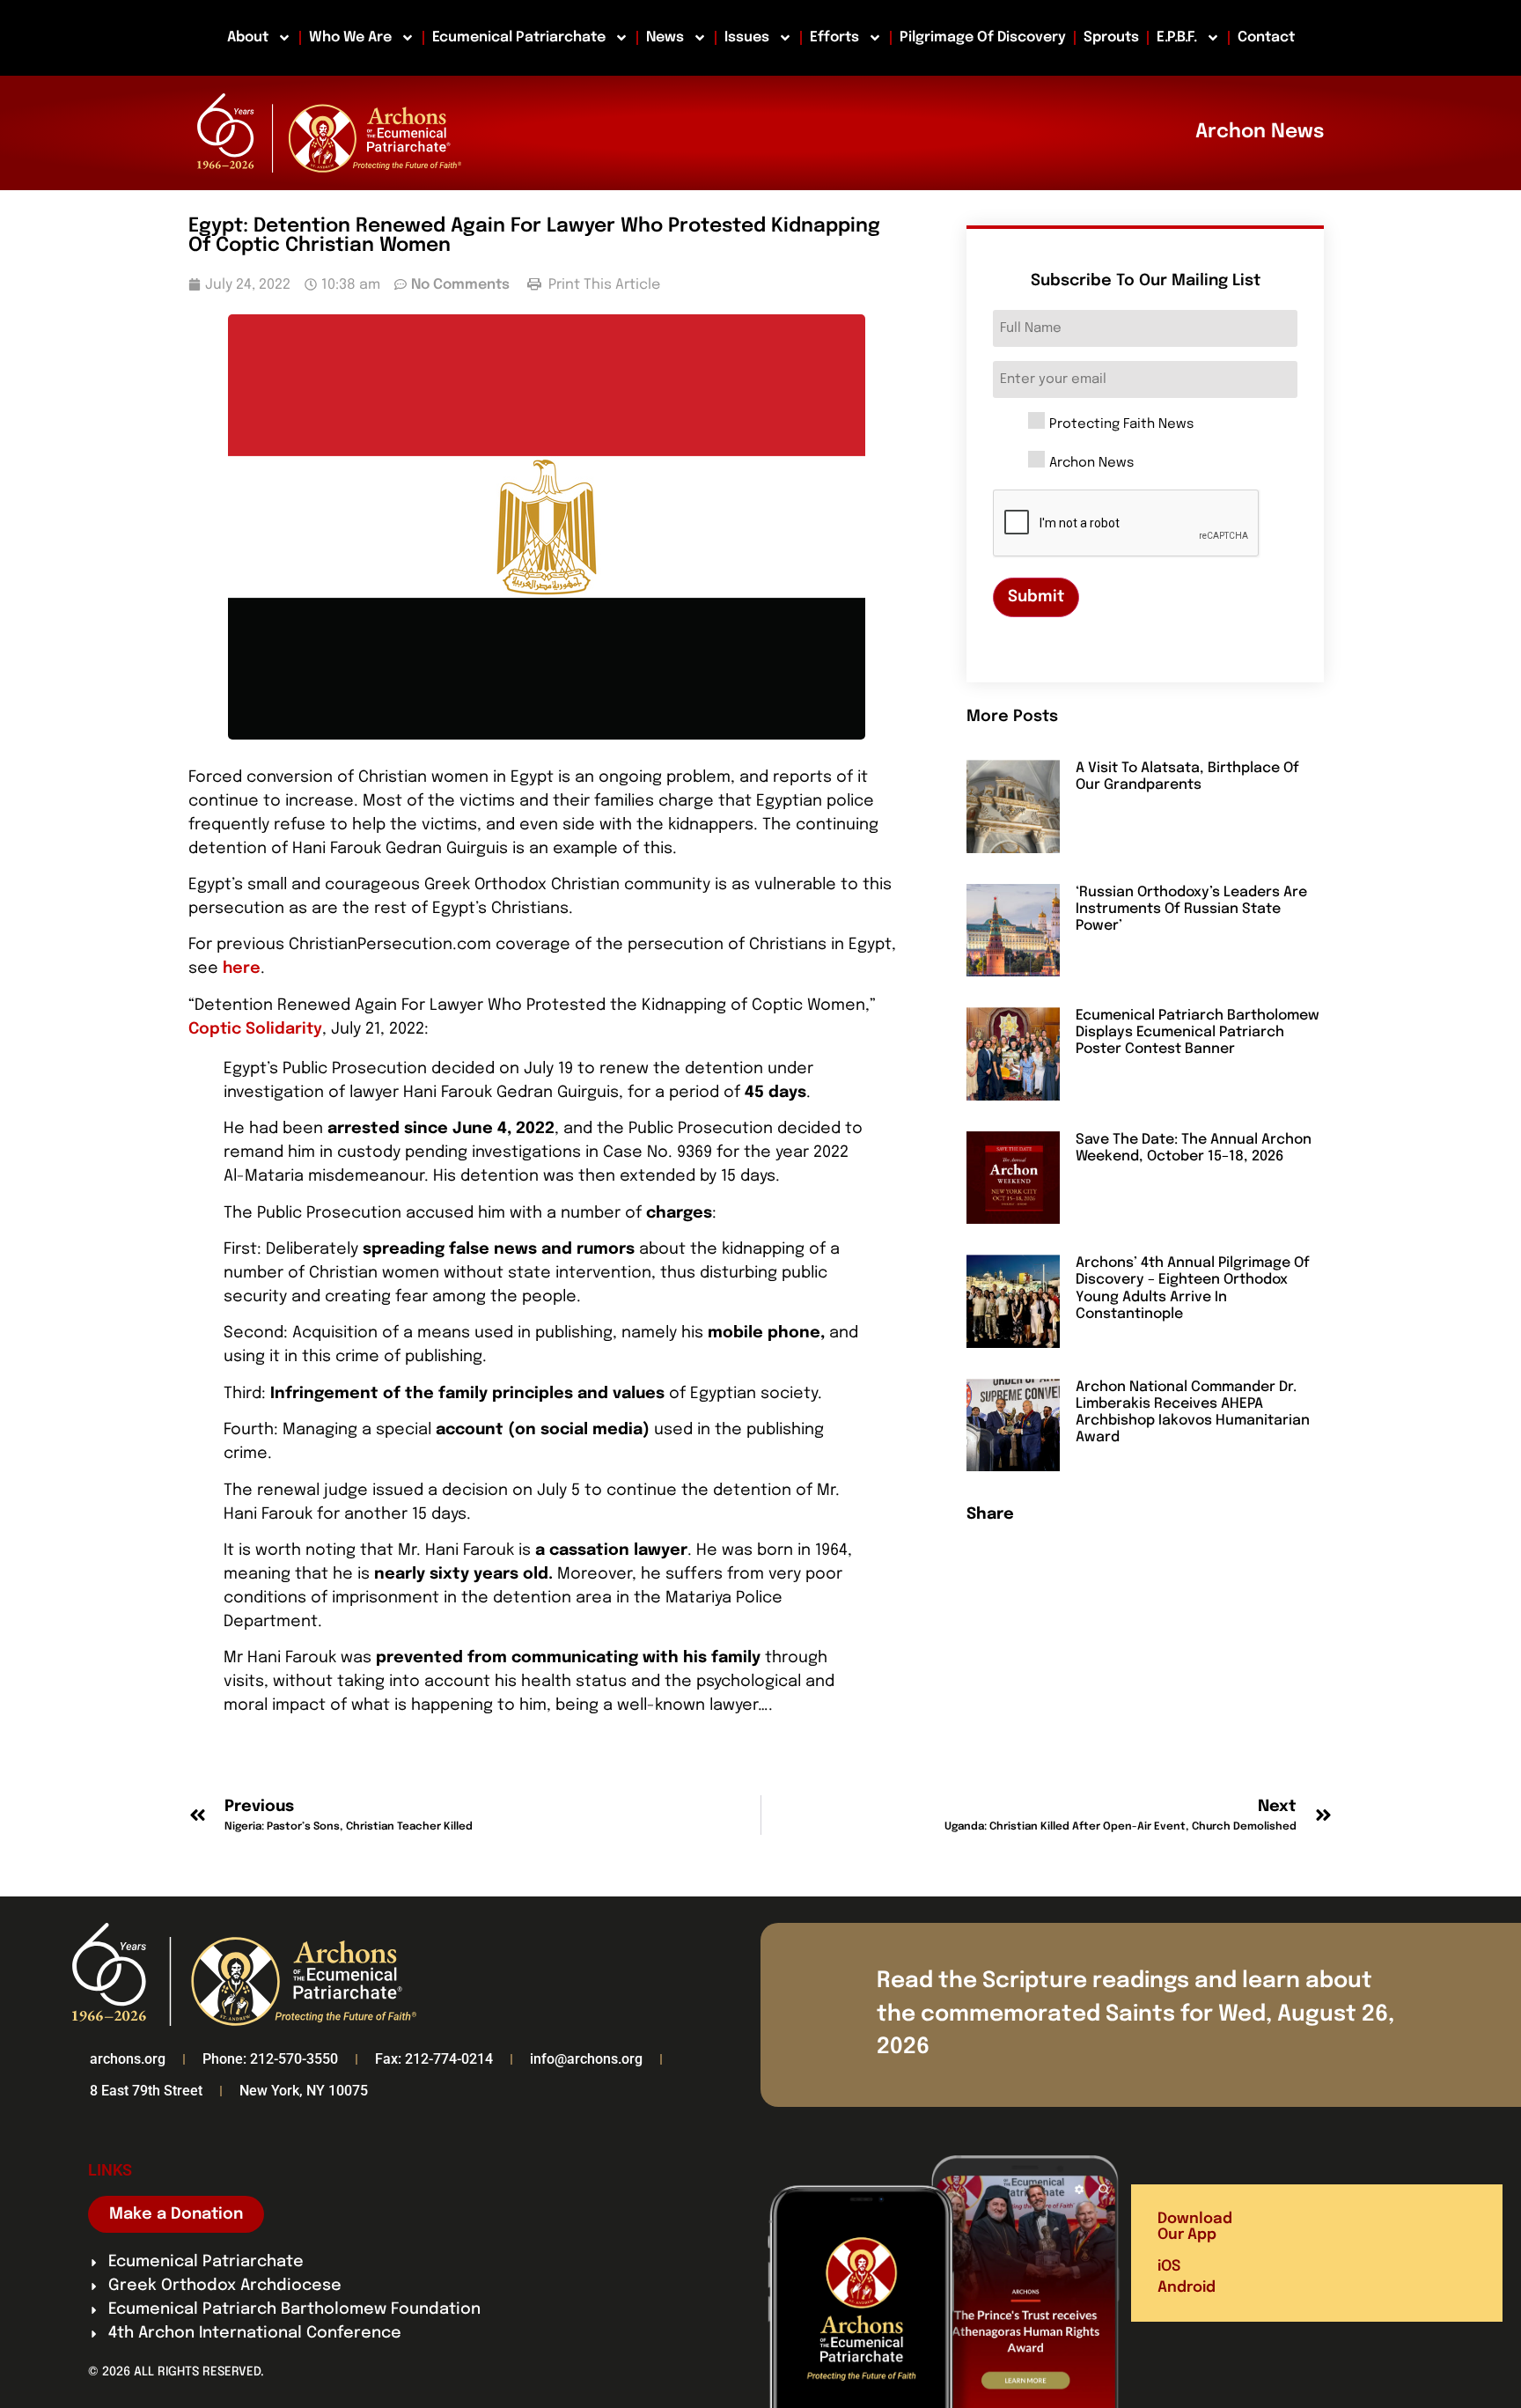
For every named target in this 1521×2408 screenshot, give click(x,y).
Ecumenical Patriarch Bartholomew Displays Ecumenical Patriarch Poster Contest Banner (1198, 1032)
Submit (1036, 597)
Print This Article (603, 285)
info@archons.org (586, 2059)
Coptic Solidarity (255, 1029)
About (248, 37)
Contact (1266, 37)
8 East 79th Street (146, 2091)
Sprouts (1111, 37)
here (242, 968)
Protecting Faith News (1121, 425)
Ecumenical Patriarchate (519, 37)
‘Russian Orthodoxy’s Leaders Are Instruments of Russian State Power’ (1191, 909)
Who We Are (350, 37)
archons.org (128, 2059)
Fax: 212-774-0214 (434, 2059)
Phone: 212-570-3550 (270, 2059)
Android (1187, 2288)
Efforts (834, 37)
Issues (747, 37)
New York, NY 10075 (304, 2091)
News (665, 37)
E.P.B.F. (1177, 37)
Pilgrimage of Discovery (983, 37)
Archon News (1091, 464)
